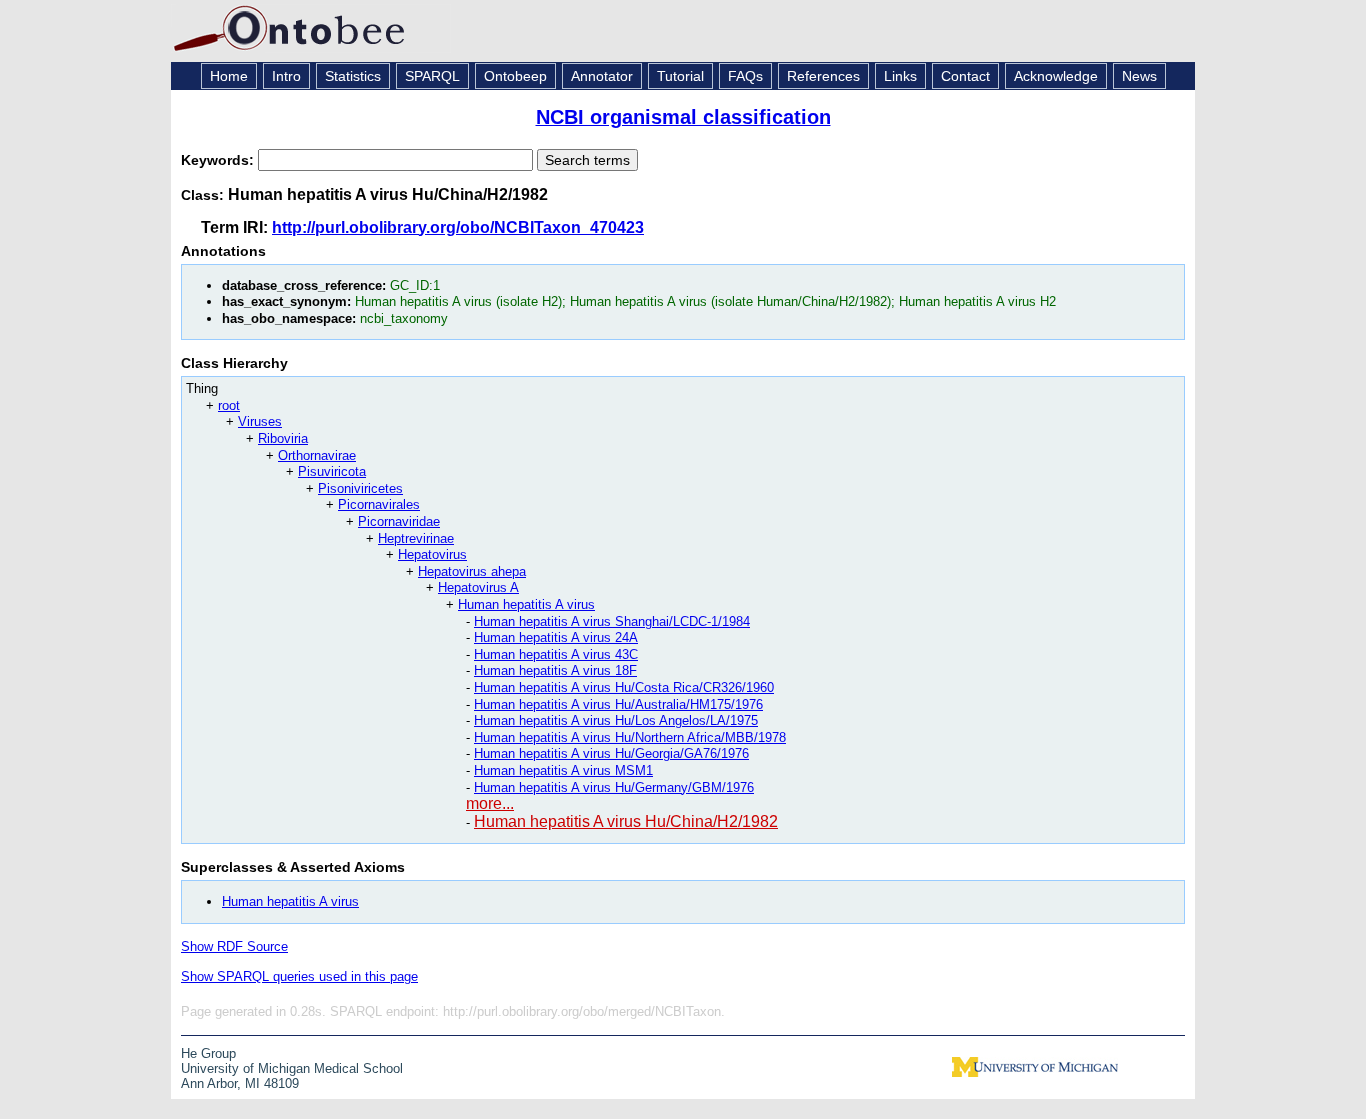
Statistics (353, 76)
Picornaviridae (399, 521)
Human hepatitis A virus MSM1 (563, 770)
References (823, 76)
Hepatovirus (432, 554)
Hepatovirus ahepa (472, 571)
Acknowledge (1056, 76)
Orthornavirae (317, 455)
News (1139, 76)
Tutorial (680, 76)
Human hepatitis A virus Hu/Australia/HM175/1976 (618, 704)
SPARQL (432, 76)
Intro (286, 76)
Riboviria (283, 438)
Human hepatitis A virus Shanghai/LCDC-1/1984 (612, 621)
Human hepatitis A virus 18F (555, 670)
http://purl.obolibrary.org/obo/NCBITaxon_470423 (458, 227)
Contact (965, 76)
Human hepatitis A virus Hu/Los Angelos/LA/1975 (616, 720)
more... (490, 803)
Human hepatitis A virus (526, 604)
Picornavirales (379, 504)
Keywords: (219, 160)
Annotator (602, 76)
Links (900, 76)
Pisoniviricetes (360, 488)
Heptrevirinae (416, 538)
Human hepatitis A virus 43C (556, 654)
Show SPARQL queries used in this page (299, 976)
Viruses (260, 421)
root (229, 405)
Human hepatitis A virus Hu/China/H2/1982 (626, 821)
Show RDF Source (234, 946)
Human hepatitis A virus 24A (556, 637)
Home (229, 76)
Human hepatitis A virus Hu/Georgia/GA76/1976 (611, 753)
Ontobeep (515, 76)
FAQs (745, 76)
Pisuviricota (332, 471)
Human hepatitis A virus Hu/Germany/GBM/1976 (614, 787)
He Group (208, 1053)
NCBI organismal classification (683, 117)
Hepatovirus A (478, 587)
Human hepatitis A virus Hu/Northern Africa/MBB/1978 (630, 737)
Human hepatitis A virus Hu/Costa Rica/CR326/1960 (624, 687)
